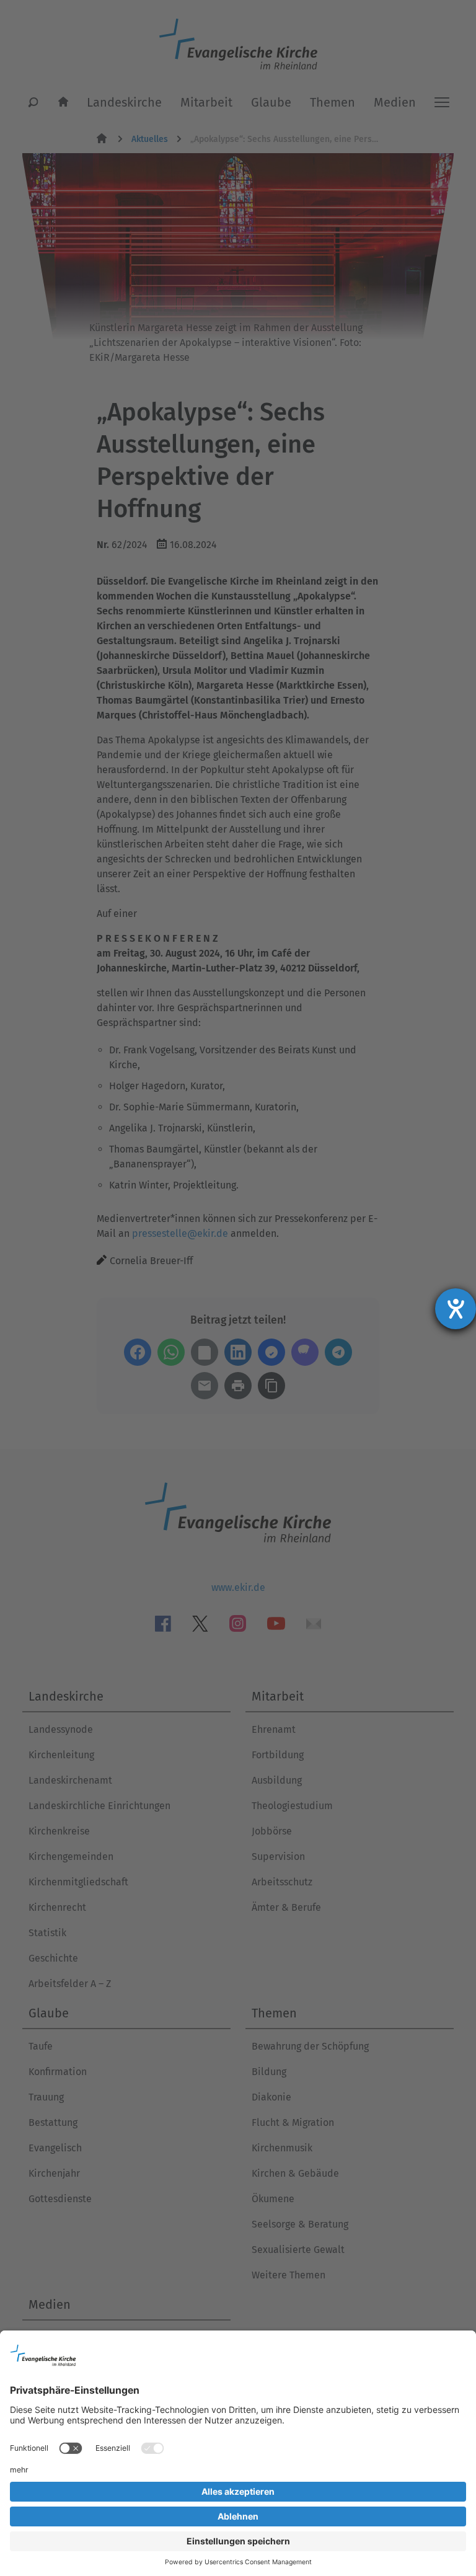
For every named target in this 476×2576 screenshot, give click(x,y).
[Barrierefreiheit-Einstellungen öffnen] (456, 1309)
